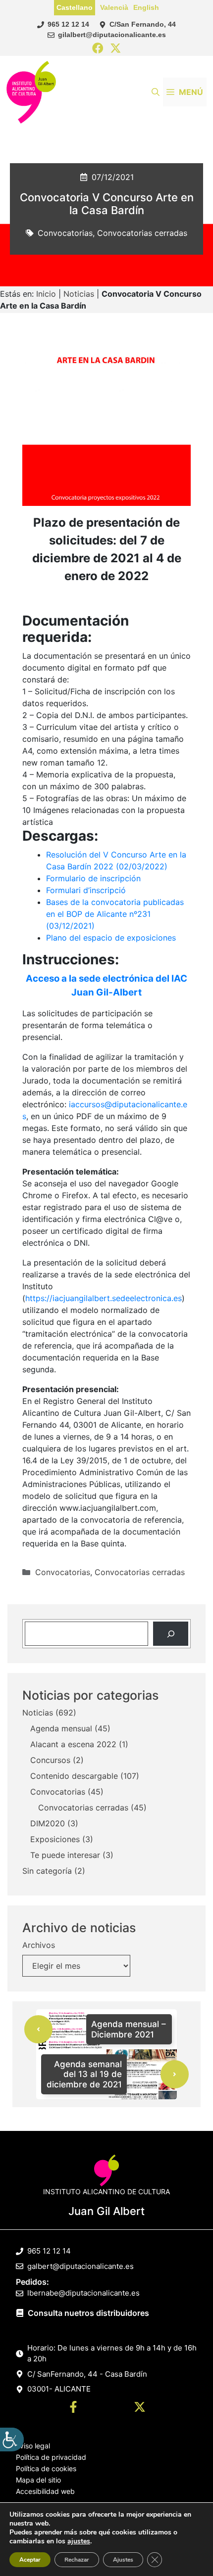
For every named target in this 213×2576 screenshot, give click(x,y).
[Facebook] (98, 49)
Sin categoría (47, 1871)
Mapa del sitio (38, 2480)
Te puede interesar (65, 1855)
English (146, 7)
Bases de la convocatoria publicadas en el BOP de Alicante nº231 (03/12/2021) (115, 914)
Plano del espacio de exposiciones (111, 938)
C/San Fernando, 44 (143, 24)
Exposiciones (55, 1839)
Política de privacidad (51, 2457)
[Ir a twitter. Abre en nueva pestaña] (140, 2408)
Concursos (50, 1760)
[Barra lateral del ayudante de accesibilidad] (12, 2440)
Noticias (79, 294)
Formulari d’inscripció (86, 890)
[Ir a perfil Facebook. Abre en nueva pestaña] (73, 2408)
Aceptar (30, 2560)
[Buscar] (171, 1634)
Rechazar (77, 2560)
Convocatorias (65, 233)
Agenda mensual (61, 1728)
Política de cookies (46, 2468)
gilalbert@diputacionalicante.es (112, 35)
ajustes (79, 2541)
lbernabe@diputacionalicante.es (83, 2293)
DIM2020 (48, 1823)
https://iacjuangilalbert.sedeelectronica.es (104, 1298)
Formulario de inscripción (93, 878)
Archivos (39, 1945)
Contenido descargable (74, 1776)
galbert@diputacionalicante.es (80, 2266)
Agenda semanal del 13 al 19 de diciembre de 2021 (84, 2074)
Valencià (114, 7)
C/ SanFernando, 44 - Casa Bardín (87, 2374)
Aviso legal (33, 2446)
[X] (116, 49)
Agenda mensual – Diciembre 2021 (129, 2029)
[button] (156, 92)
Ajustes (123, 2560)
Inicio (46, 294)
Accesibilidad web (45, 2491)
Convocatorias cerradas (142, 233)
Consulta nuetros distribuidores (88, 2313)
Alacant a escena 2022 (73, 1744)
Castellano (75, 7)
